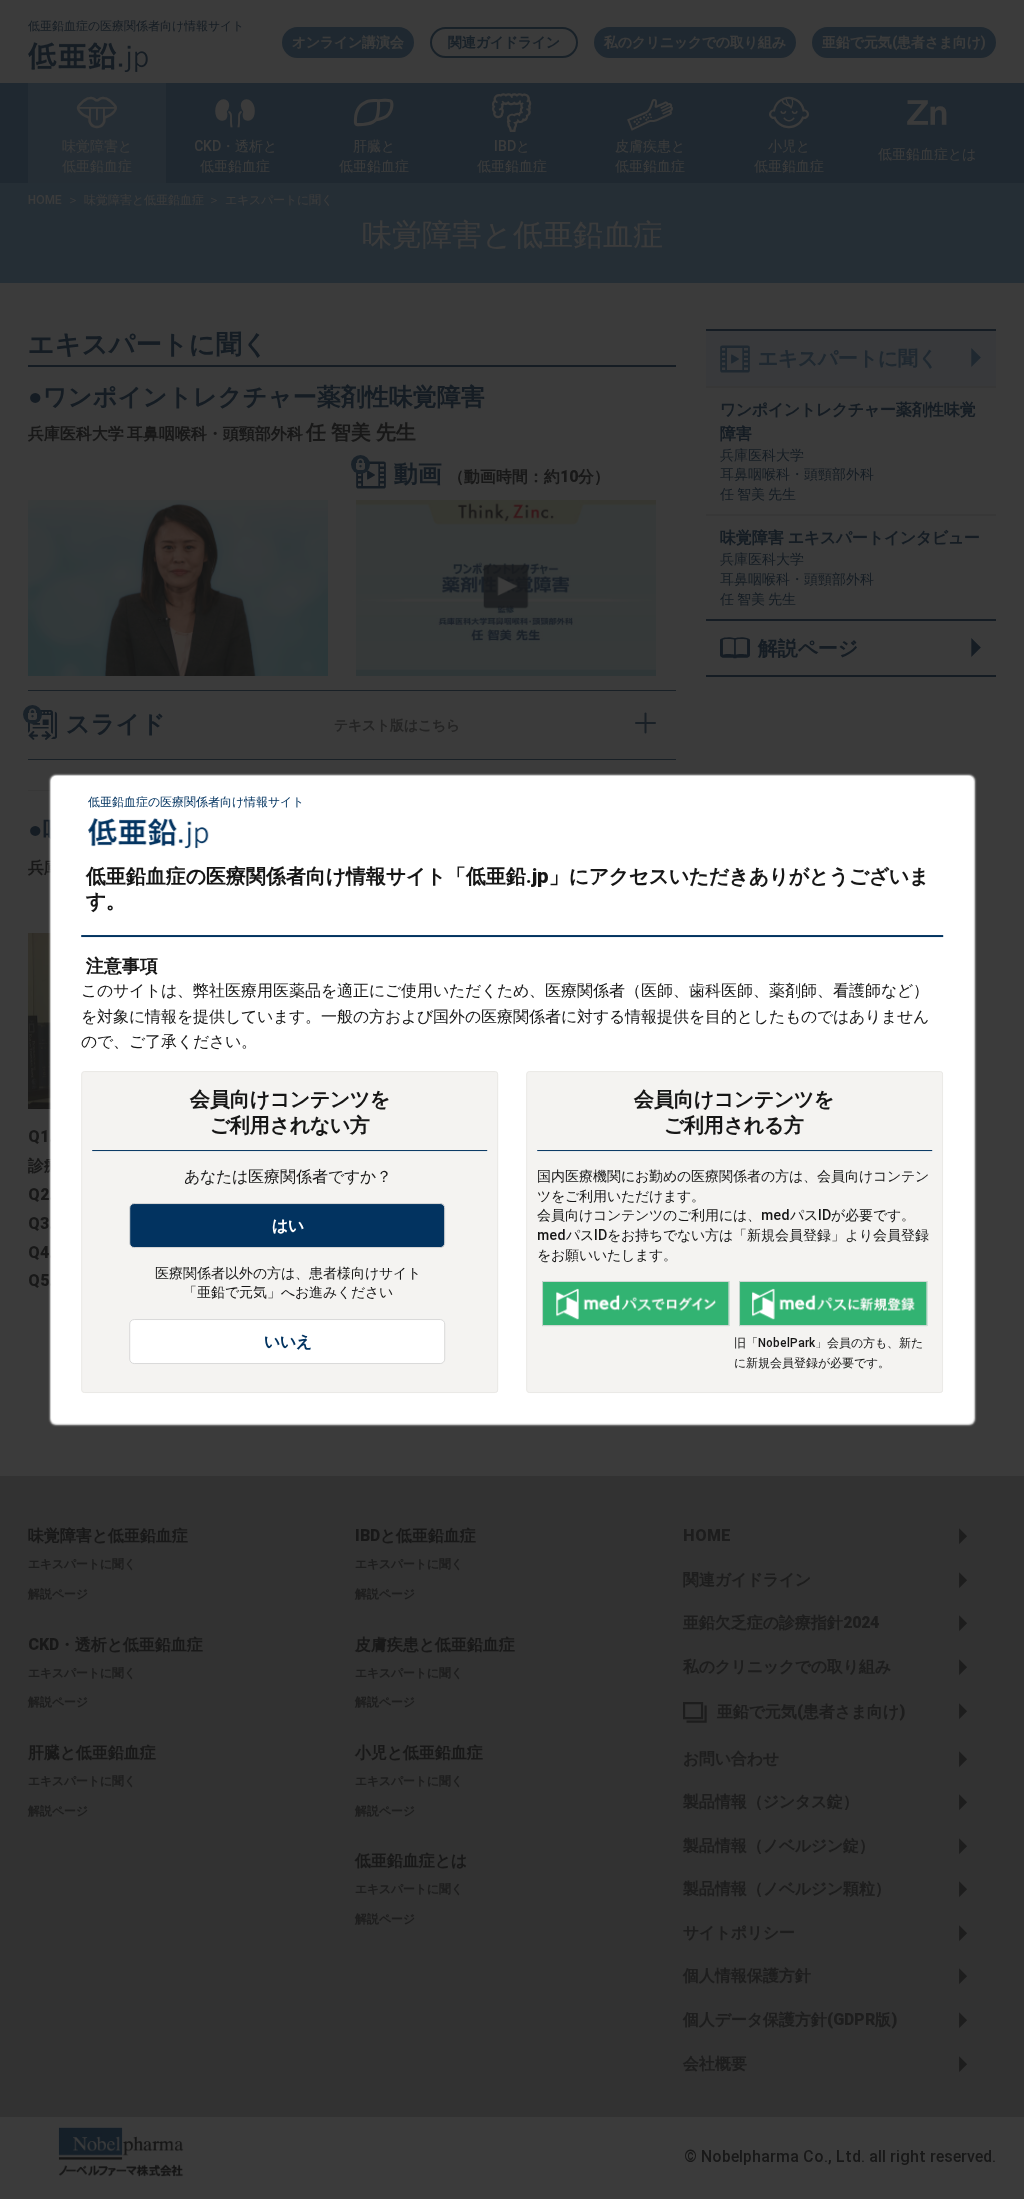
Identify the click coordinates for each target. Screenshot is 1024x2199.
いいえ (288, 1341)
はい (288, 1225)
